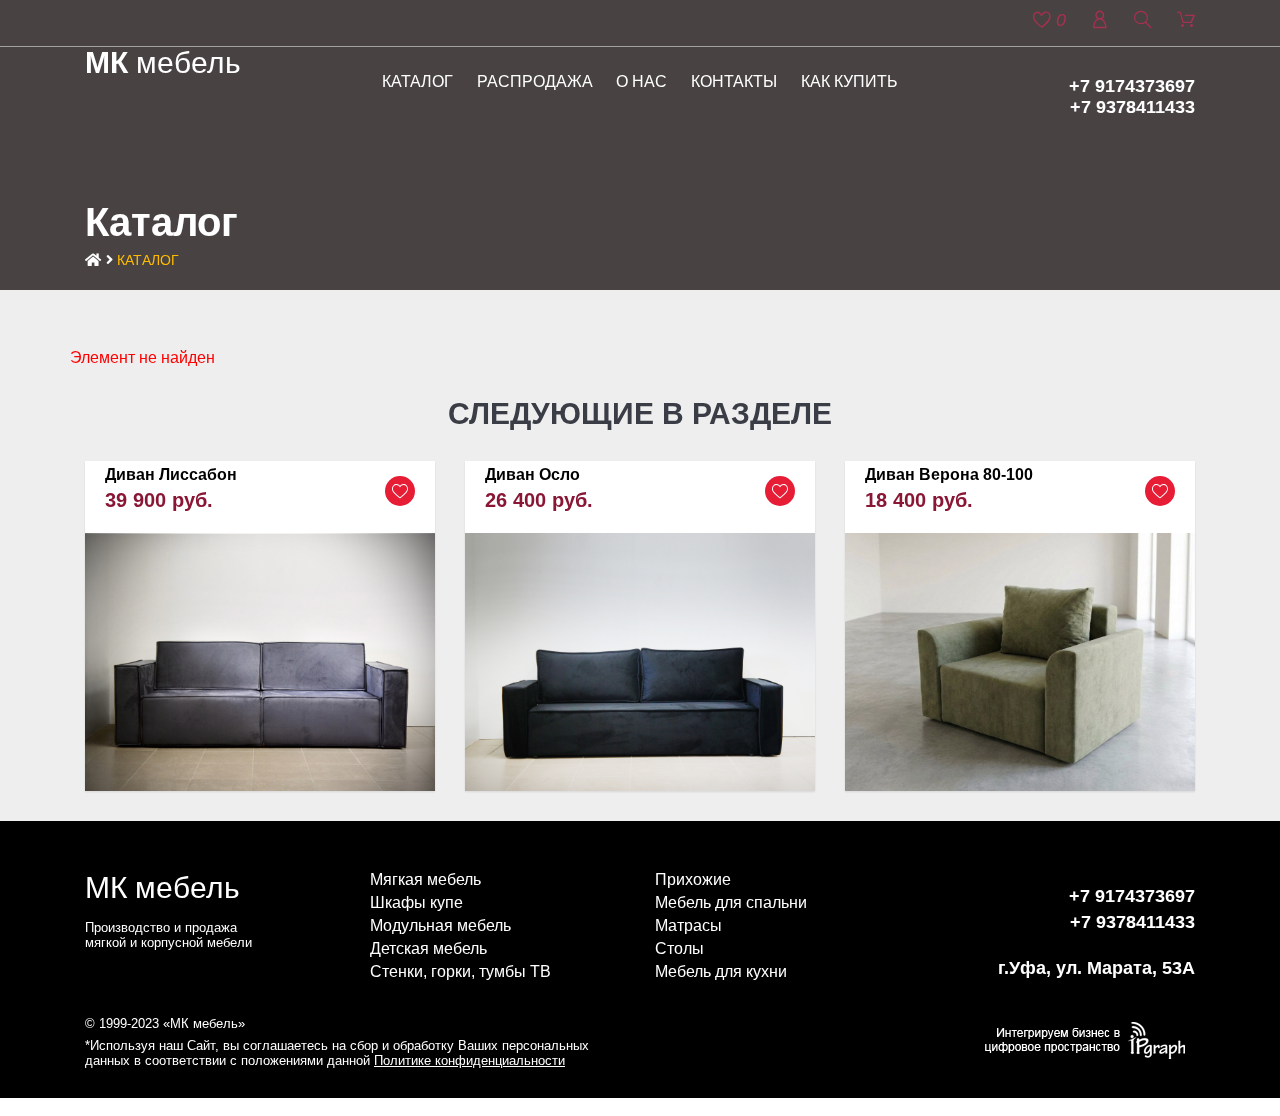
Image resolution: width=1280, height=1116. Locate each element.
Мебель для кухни (721, 971)
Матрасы (688, 925)
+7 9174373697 (1132, 86)
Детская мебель (428, 948)
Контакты (734, 81)
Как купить (849, 81)
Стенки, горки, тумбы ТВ (460, 971)
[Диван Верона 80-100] (1020, 626)
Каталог (417, 81)
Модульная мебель (440, 925)
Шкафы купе (416, 902)
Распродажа (535, 81)
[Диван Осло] (640, 626)
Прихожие (693, 879)
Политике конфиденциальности (469, 1060)
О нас (641, 81)
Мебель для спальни (731, 902)
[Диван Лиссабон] (260, 626)
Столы (679, 948)
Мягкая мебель (425, 879)
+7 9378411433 (1132, 107)
